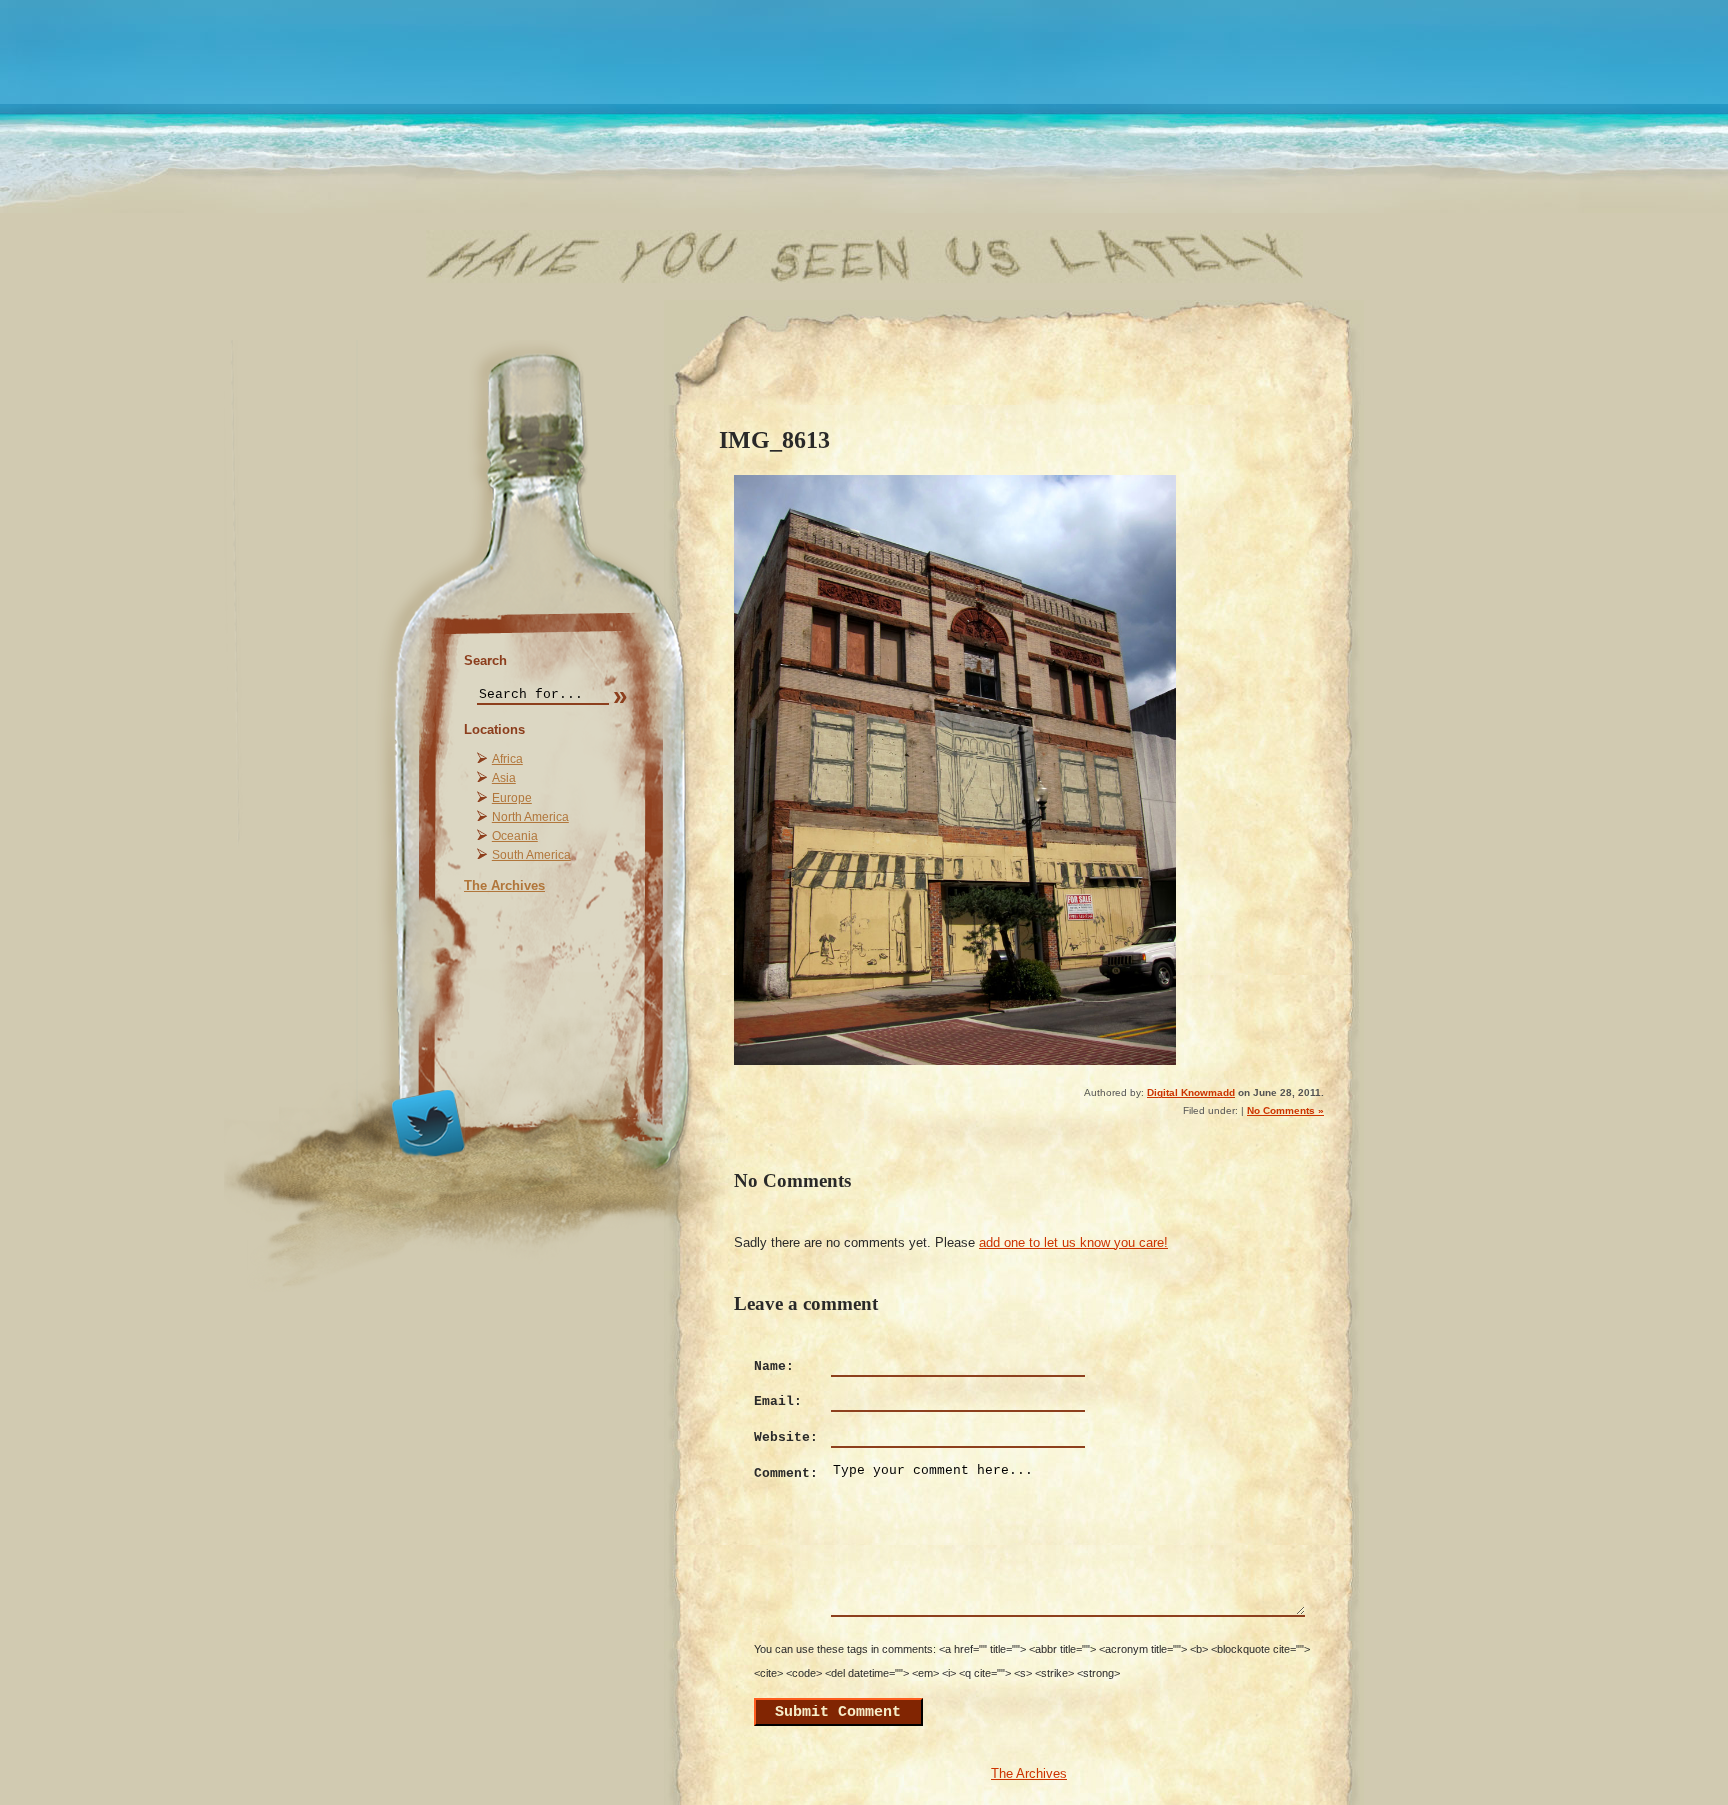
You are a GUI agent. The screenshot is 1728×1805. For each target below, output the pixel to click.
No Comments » (1285, 1110)
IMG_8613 (774, 439)
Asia (504, 778)
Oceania (515, 836)
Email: (778, 1401)
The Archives (504, 885)
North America (530, 817)
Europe (512, 798)
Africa (507, 759)
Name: (774, 1366)
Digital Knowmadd (1191, 1092)
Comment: (786, 1473)
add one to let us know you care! (1073, 1242)
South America (531, 855)
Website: (786, 1437)
